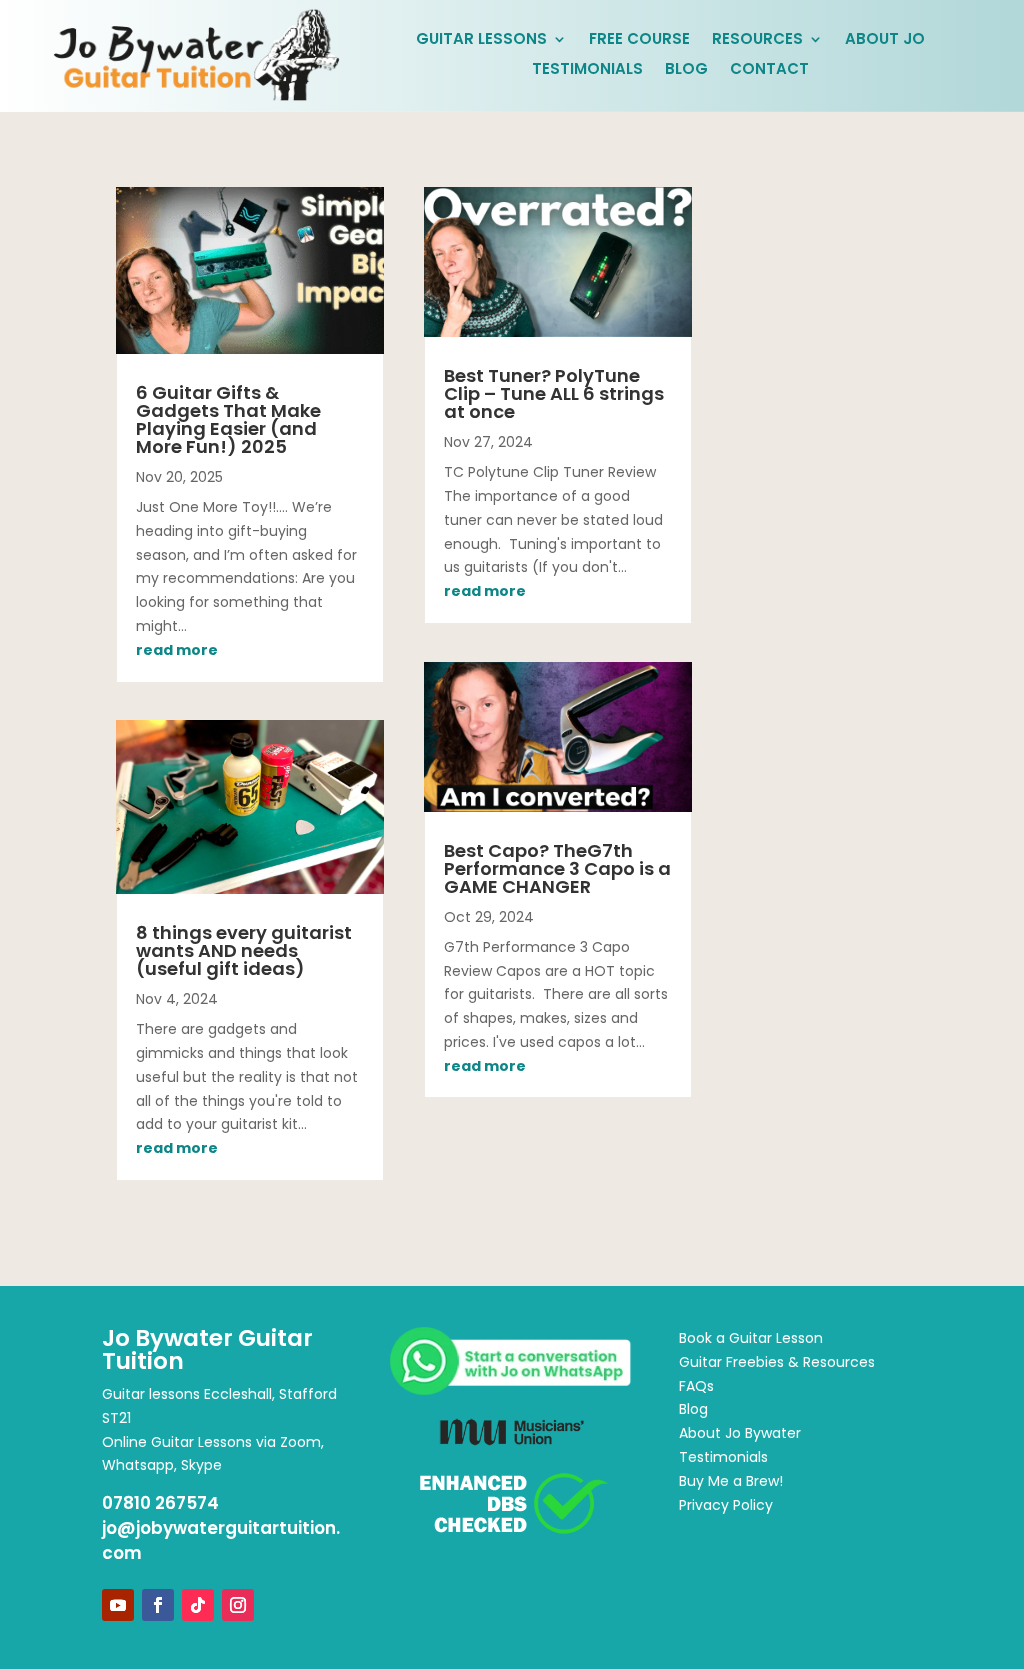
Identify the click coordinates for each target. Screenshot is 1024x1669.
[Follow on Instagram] (238, 1605)
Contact (769, 70)
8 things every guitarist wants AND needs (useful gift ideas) (244, 950)
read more (177, 650)
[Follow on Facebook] (158, 1605)
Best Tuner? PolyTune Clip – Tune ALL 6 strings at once (554, 393)
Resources (757, 40)
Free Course (639, 40)
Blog (686, 70)
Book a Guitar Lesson (751, 1338)
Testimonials (587, 70)
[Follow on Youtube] (118, 1605)
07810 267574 (160, 1503)
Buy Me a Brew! (731, 1481)
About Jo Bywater (740, 1433)
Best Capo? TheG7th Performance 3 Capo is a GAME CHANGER (557, 868)
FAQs (696, 1386)
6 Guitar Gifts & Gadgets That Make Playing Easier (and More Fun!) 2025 (228, 419)
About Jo (885, 40)
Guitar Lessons (481, 40)
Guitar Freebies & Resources (777, 1362)
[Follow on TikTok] (198, 1605)
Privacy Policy (726, 1505)
